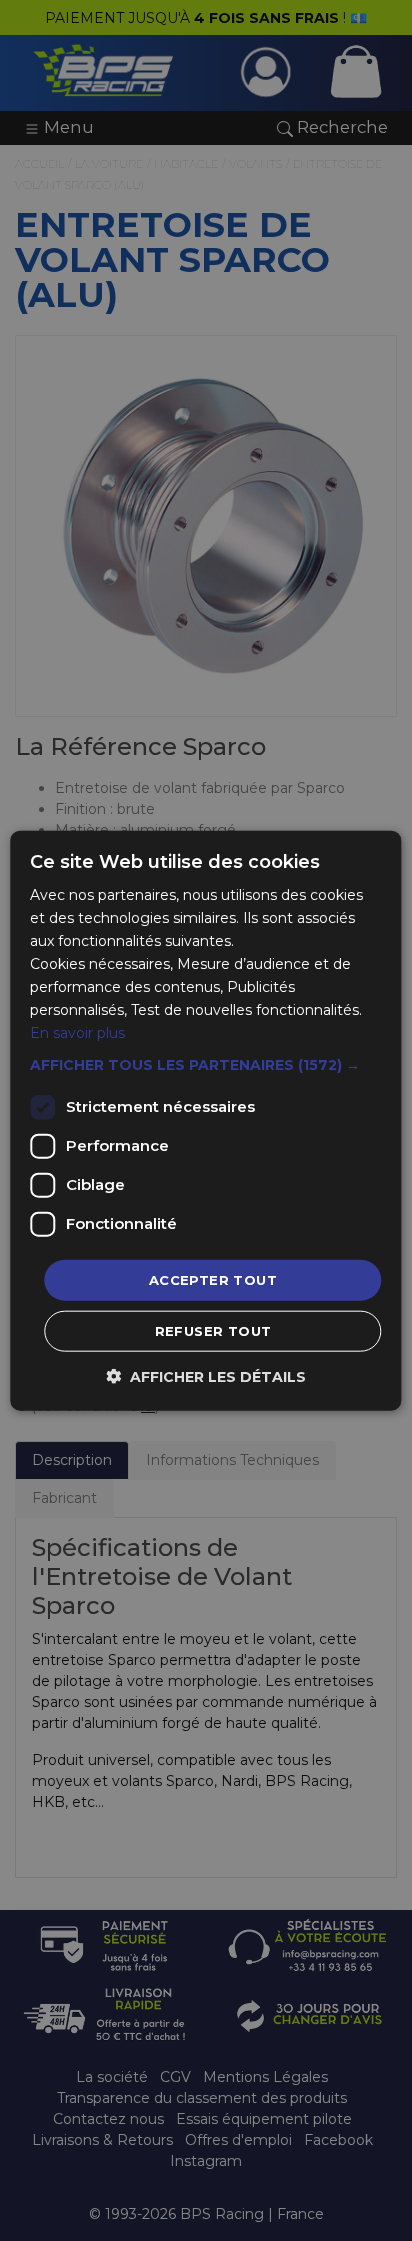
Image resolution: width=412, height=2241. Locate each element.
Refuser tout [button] (213, 1331)
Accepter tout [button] (213, 1279)
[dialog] (206, 1120)
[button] (205, 1064)
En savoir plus (77, 1033)
